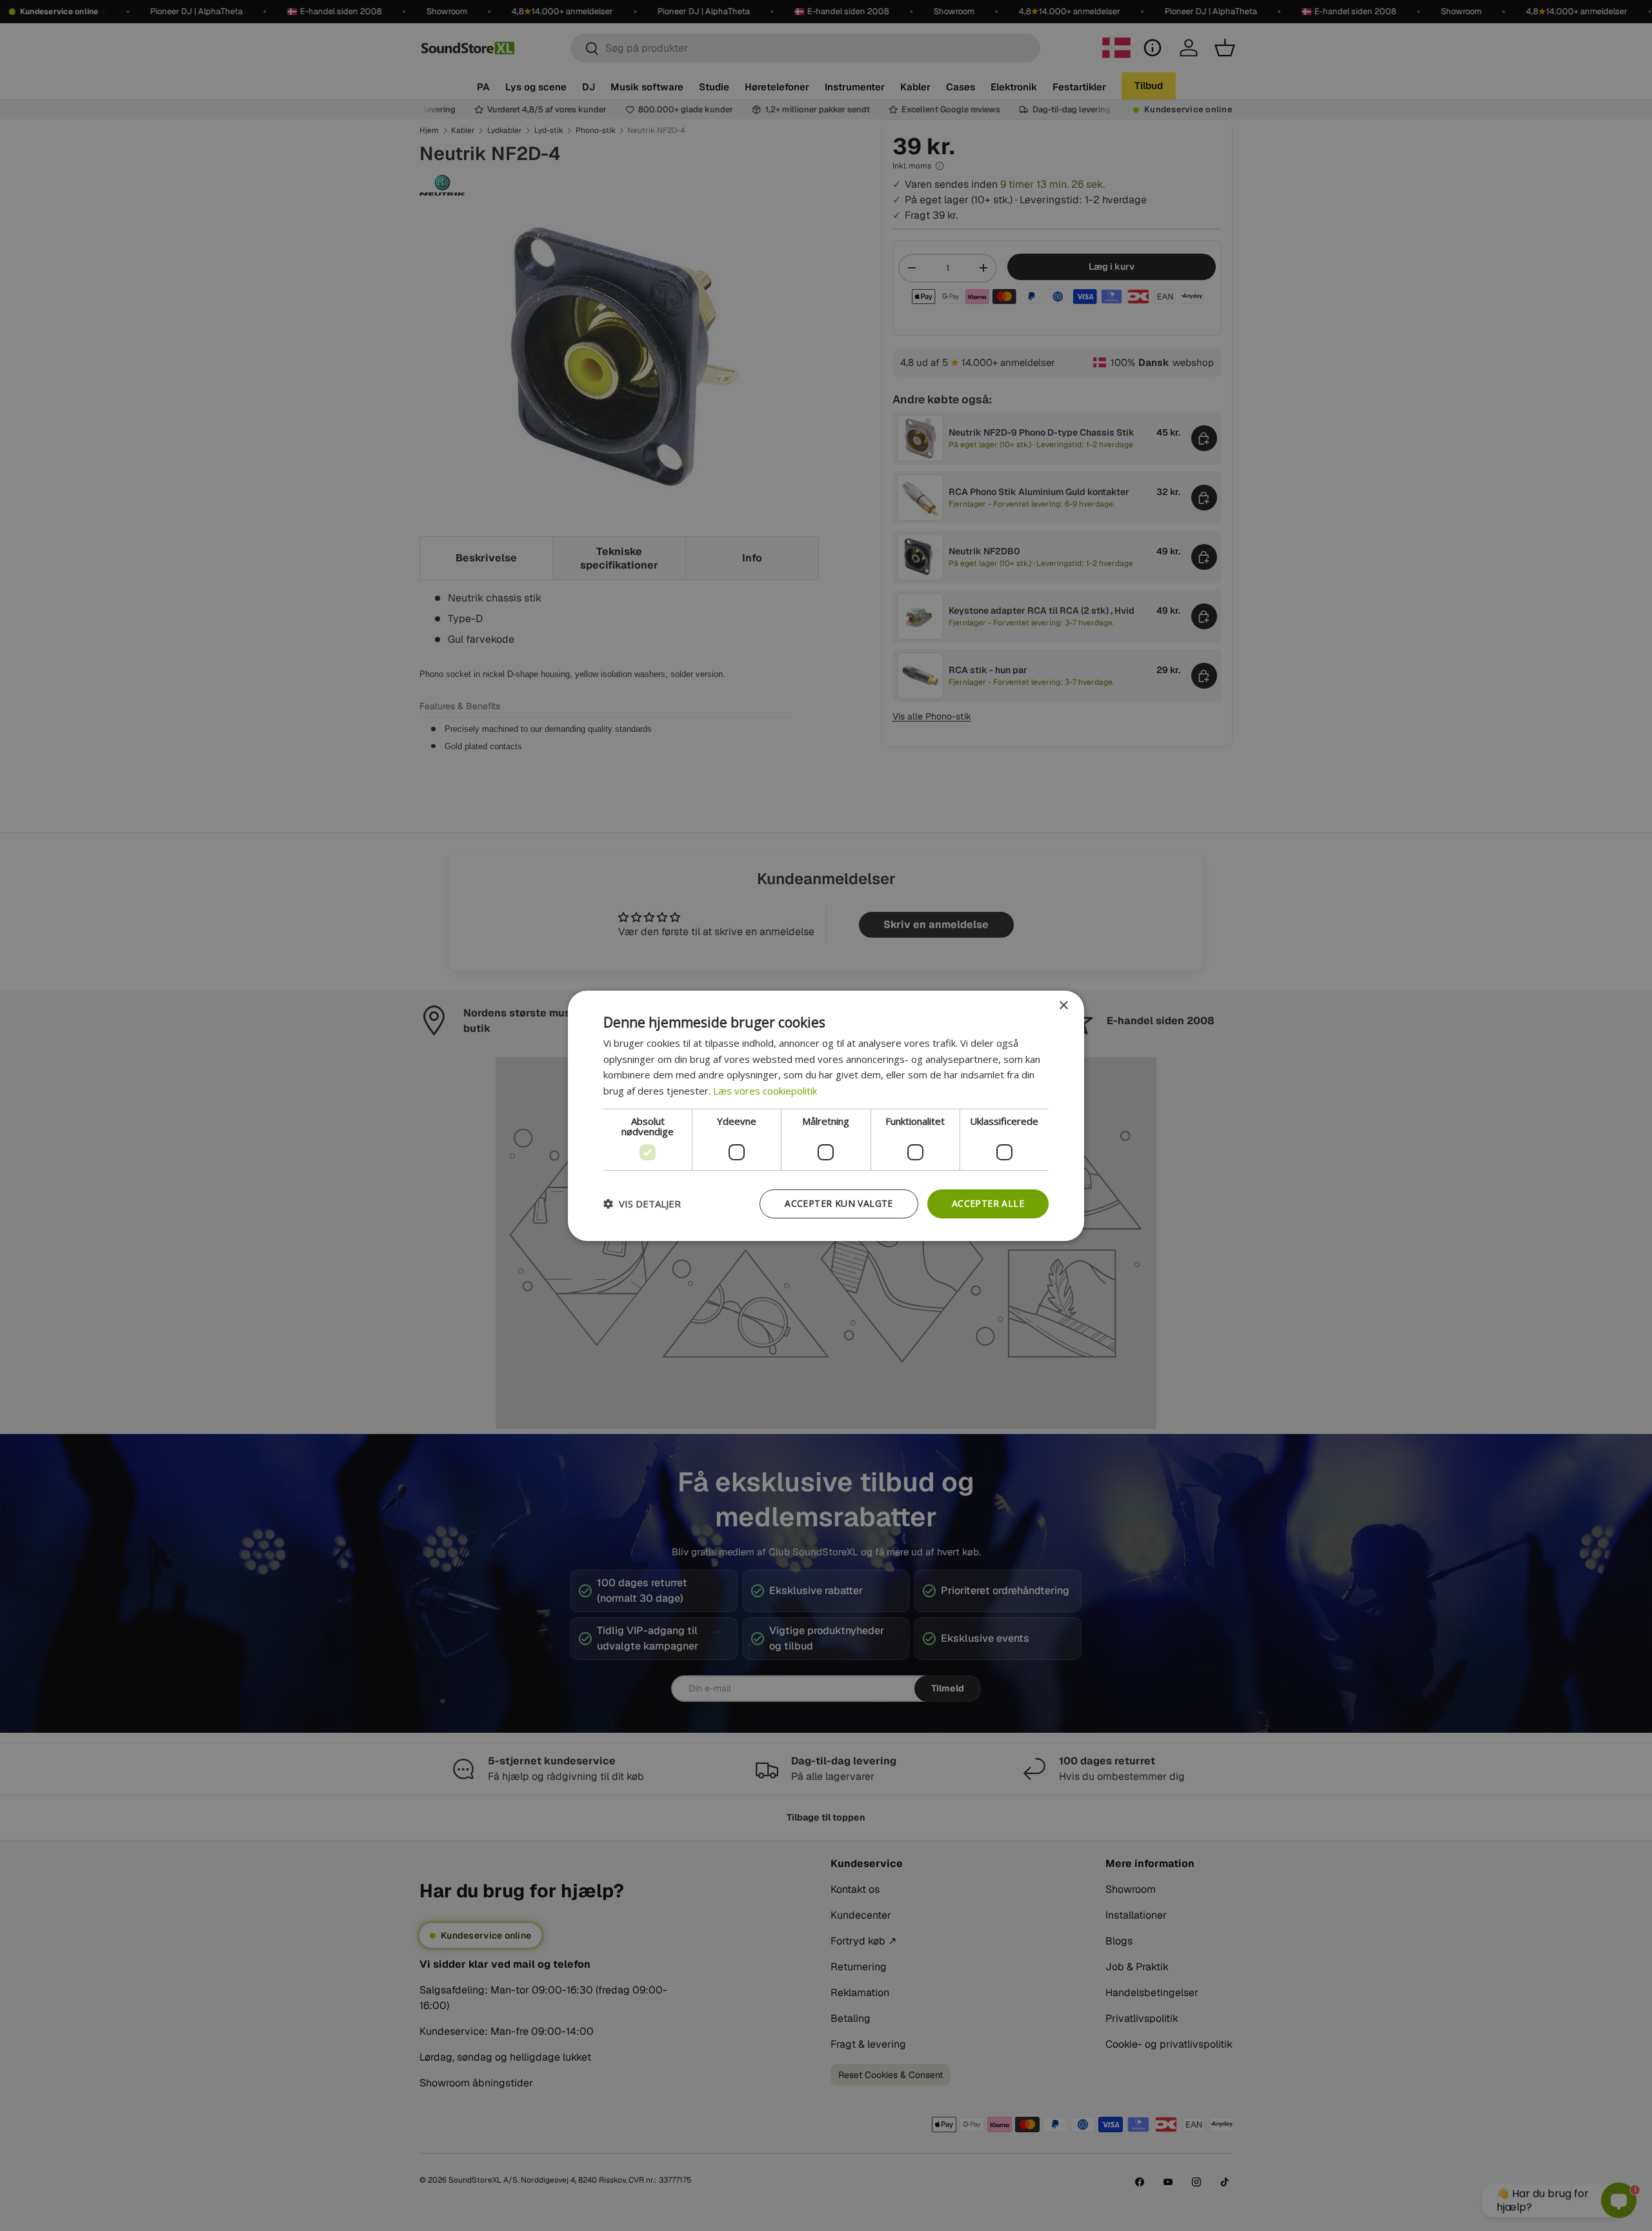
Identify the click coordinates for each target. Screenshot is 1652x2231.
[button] (642, 1204)
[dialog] (826, 1115)
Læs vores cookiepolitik (765, 1091)
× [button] (1063, 1005)
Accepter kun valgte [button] (839, 1203)
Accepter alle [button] (988, 1203)
